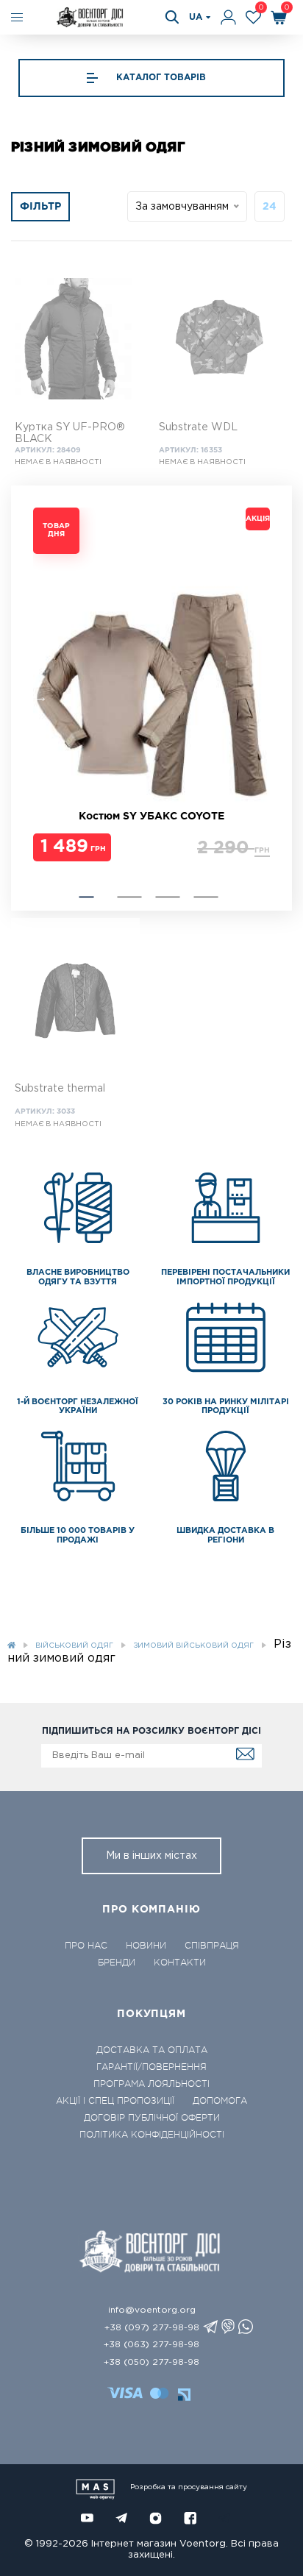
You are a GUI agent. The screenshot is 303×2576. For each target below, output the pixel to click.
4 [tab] (206, 897)
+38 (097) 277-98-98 (152, 2328)
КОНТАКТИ (180, 1963)
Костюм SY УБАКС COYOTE (151, 816)
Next (40, 698)
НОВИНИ (146, 1946)
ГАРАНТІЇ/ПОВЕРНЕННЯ (151, 2067)
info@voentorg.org (152, 2310)
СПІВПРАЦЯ (212, 1946)
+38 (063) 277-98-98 (151, 2345)
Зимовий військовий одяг (193, 1646)
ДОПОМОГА (220, 2101)
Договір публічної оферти (152, 2118)
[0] (253, 17)
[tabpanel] (151, 688)
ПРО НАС (86, 1946)
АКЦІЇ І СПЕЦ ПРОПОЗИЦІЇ (115, 2101)
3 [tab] (167, 897)
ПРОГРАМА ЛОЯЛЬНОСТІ (151, 2084)
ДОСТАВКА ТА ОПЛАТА (152, 2050)
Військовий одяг (74, 1646)
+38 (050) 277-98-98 (151, 2362)
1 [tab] (86, 897)
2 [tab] (129, 897)
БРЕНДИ (117, 1963)
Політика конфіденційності (152, 2135)
